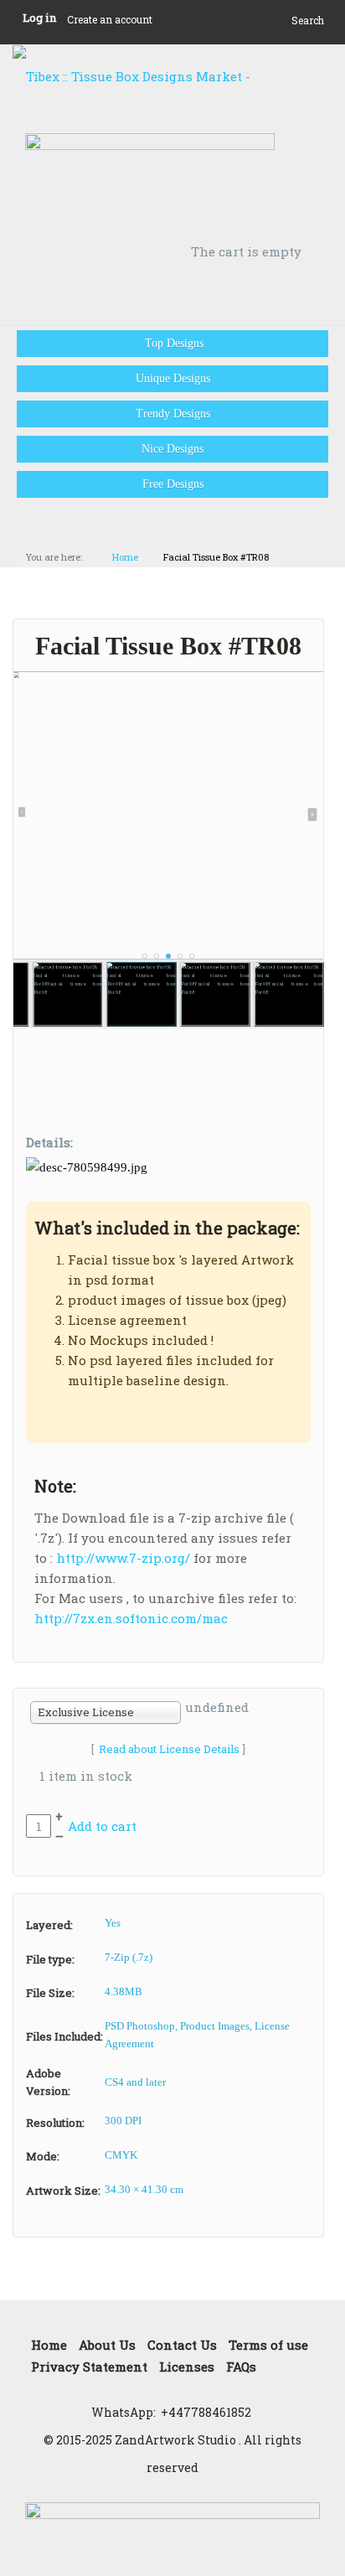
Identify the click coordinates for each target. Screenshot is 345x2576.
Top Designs (172, 343)
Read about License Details (169, 1749)
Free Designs (173, 484)
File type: (50, 1959)
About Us (107, 2345)
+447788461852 (206, 2412)
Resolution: (55, 2123)
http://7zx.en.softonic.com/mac (131, 1618)
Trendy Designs (173, 414)
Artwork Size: (63, 2191)
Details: (49, 1142)
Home (125, 557)
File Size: (50, 1993)
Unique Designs (173, 378)
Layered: (49, 1925)
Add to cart (102, 1826)
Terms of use (268, 2345)
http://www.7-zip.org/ (123, 1558)
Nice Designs (172, 449)
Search (308, 20)
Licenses (187, 2367)
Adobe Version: (48, 2082)
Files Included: (64, 2036)
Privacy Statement (89, 2367)
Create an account (110, 19)
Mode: (43, 2156)
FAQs (241, 2367)
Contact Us (182, 2345)
